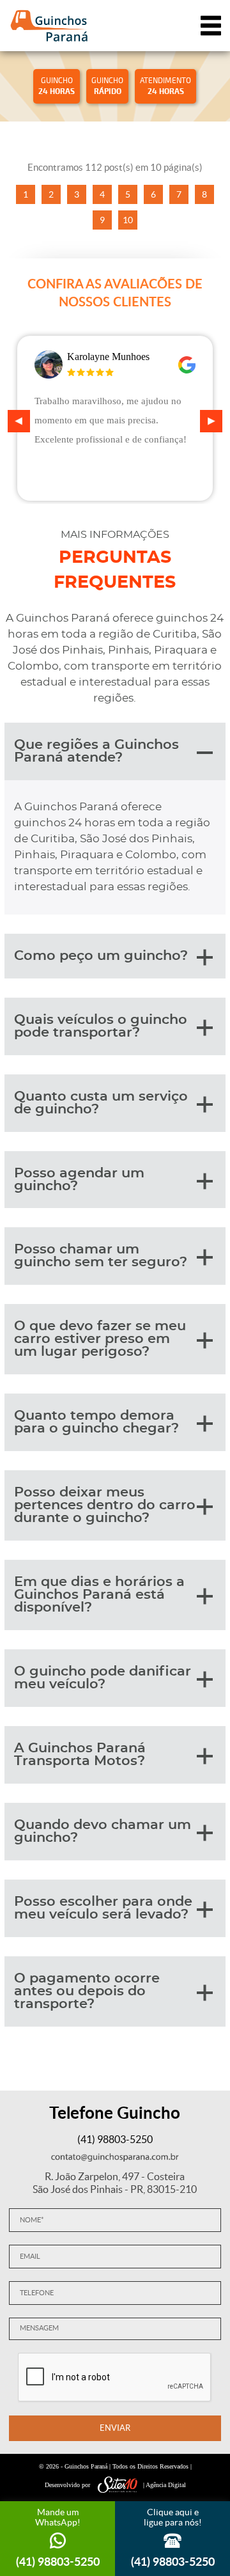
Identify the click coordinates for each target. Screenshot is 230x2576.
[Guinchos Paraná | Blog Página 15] (49, 26)
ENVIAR (115, 2428)
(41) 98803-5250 (115, 2139)
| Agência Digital (165, 2485)
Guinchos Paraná (86, 2466)
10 (128, 220)
